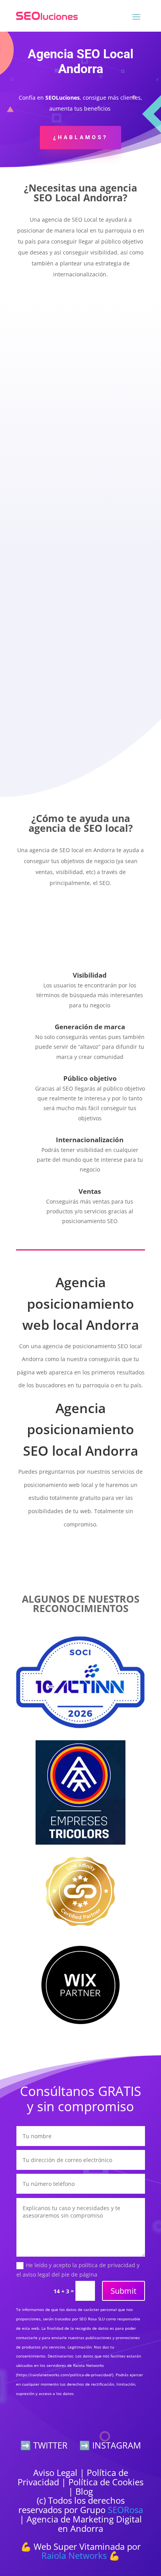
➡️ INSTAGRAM (110, 2445)
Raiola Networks (74, 2555)
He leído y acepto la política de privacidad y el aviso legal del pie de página (78, 2270)
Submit (123, 2291)
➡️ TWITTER (44, 2445)
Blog (84, 2491)
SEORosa (125, 2510)
